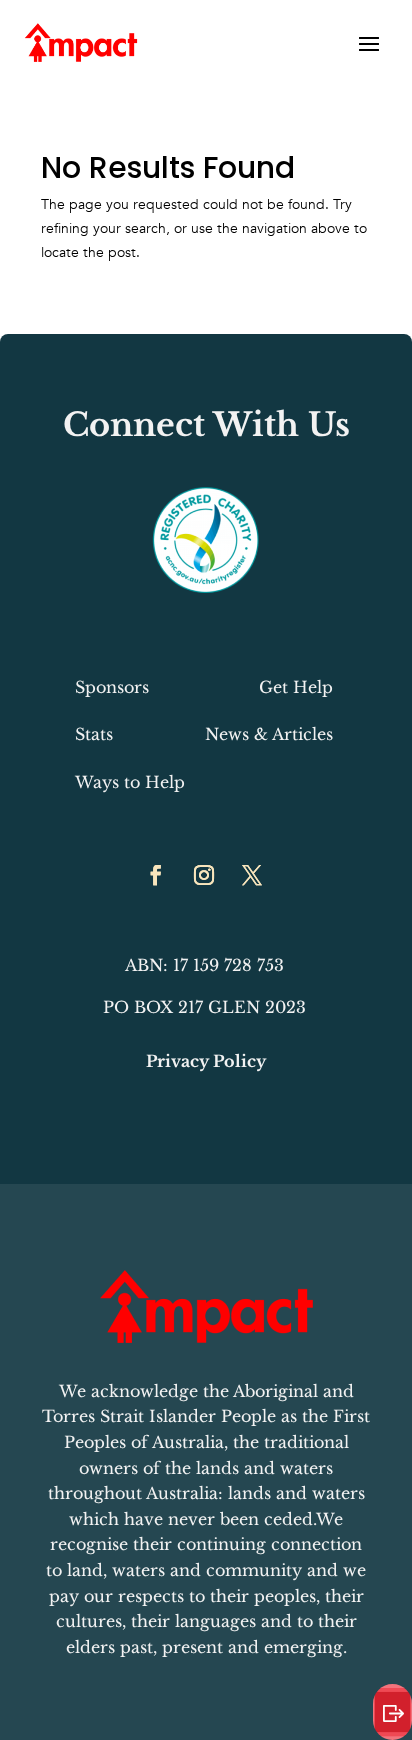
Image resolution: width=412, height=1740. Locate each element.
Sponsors (112, 687)
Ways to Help (130, 782)
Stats (94, 734)
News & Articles (269, 734)
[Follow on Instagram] (204, 875)
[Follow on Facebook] (156, 875)
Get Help (296, 687)
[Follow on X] (252, 875)
